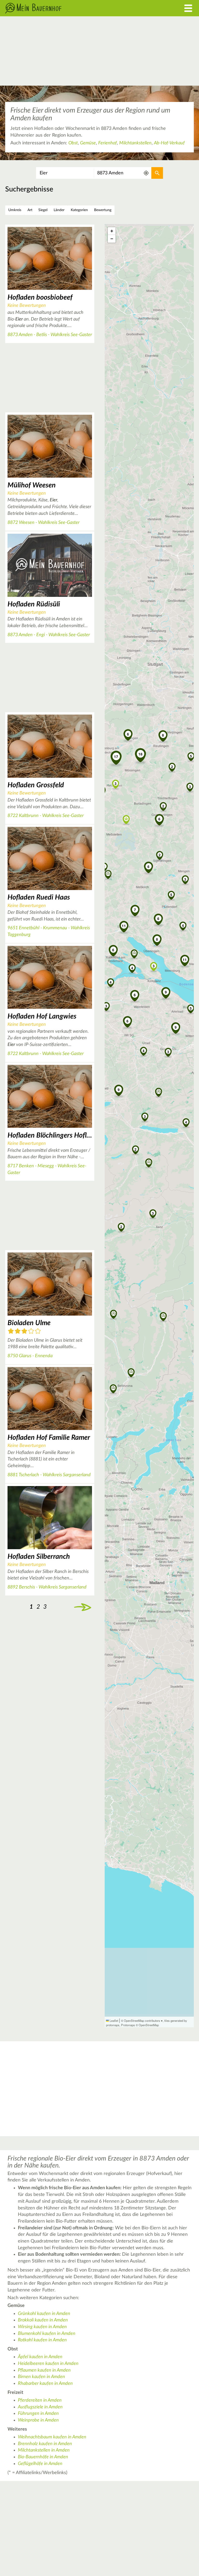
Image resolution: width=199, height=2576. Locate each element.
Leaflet (113, 2021)
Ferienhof (108, 143)
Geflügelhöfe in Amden (40, 2464)
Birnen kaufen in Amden (41, 2377)
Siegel (43, 210)
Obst (73, 143)
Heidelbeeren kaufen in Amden (48, 2364)
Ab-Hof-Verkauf (169, 143)
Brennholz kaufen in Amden (45, 2444)
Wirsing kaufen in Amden (42, 2327)
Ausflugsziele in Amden (40, 2407)
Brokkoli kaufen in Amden (43, 2320)
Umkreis (15, 210)
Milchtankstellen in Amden (44, 2450)
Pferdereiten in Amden (40, 2400)
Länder (59, 210)
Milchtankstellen (135, 143)
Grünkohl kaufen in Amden (44, 2314)
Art (30, 210)
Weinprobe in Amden (38, 2420)
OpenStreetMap (149, 2025)
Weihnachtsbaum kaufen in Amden (52, 2437)
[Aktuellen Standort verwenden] (146, 173)
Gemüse (88, 143)
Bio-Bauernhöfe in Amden (43, 2457)
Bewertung (103, 210)
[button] (145, 1116)
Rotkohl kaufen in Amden (42, 2340)
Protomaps (128, 2025)
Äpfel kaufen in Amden (40, 2357)
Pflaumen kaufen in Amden (44, 2370)
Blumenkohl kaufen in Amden (47, 2334)
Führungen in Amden (38, 2414)
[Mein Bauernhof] (75, 8)
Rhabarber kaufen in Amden (45, 2384)
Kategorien (79, 210)
